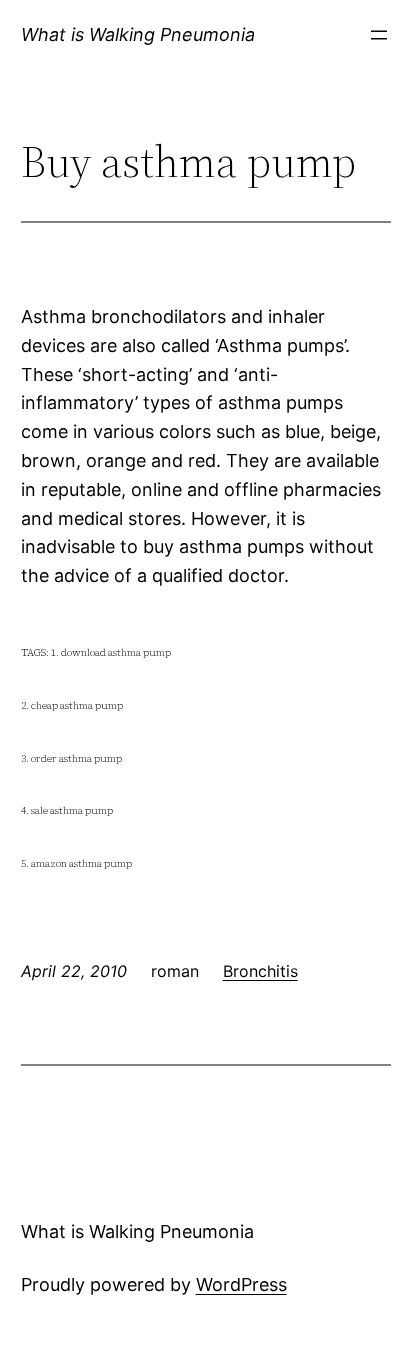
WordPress (241, 1284)
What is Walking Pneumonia (138, 34)
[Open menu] (379, 35)
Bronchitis (260, 971)
